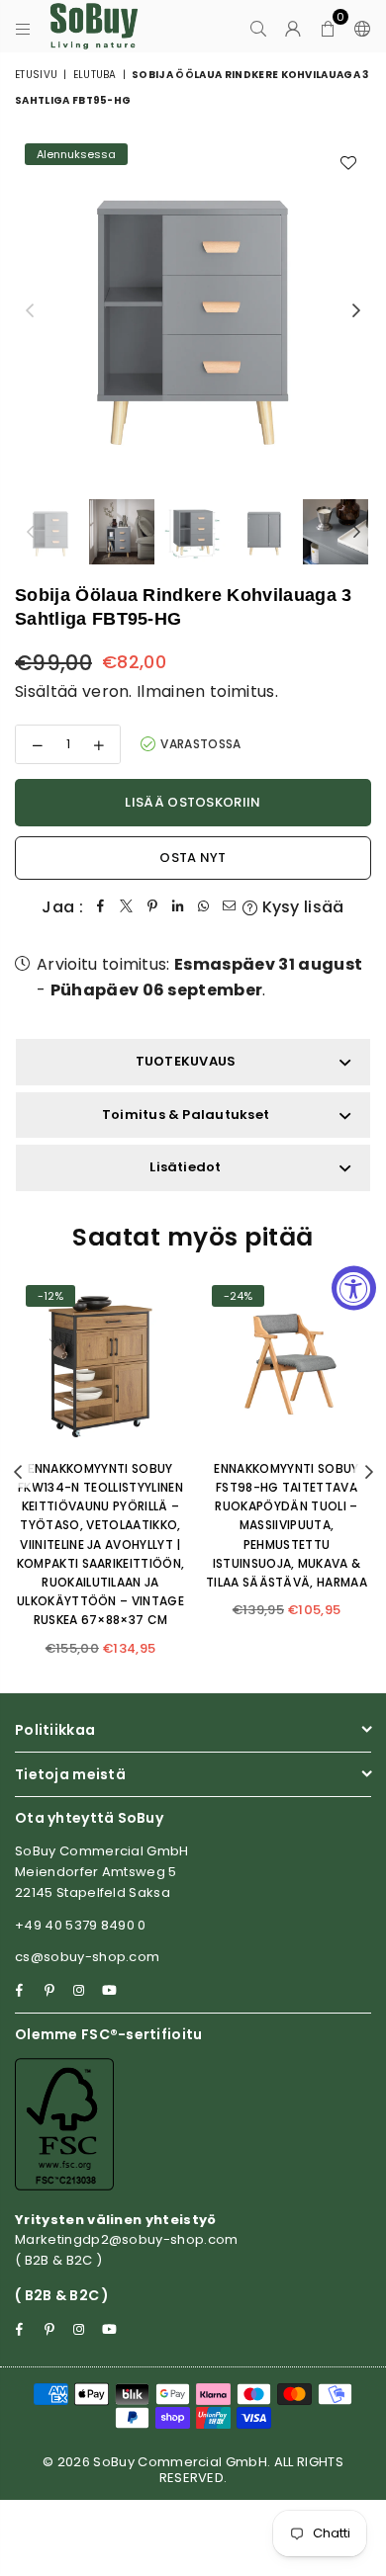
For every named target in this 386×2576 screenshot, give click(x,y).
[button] (328, 27)
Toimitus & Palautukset (186, 1115)
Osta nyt (193, 858)
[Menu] (23, 27)
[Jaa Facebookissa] (101, 907)
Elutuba (95, 75)
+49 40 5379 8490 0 (81, 1925)
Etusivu (36, 75)
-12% (50, 1296)
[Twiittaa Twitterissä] (127, 907)
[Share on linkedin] (178, 907)
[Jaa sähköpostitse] (230, 907)
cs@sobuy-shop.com (87, 1957)
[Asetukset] (358, 27)
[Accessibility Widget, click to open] (354, 1288)
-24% (238, 1296)
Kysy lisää (301, 907)
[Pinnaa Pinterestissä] (152, 907)
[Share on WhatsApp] (204, 907)
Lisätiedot (185, 1167)
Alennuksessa (76, 154)
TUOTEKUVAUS (186, 1061)
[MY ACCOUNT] (293, 27)
